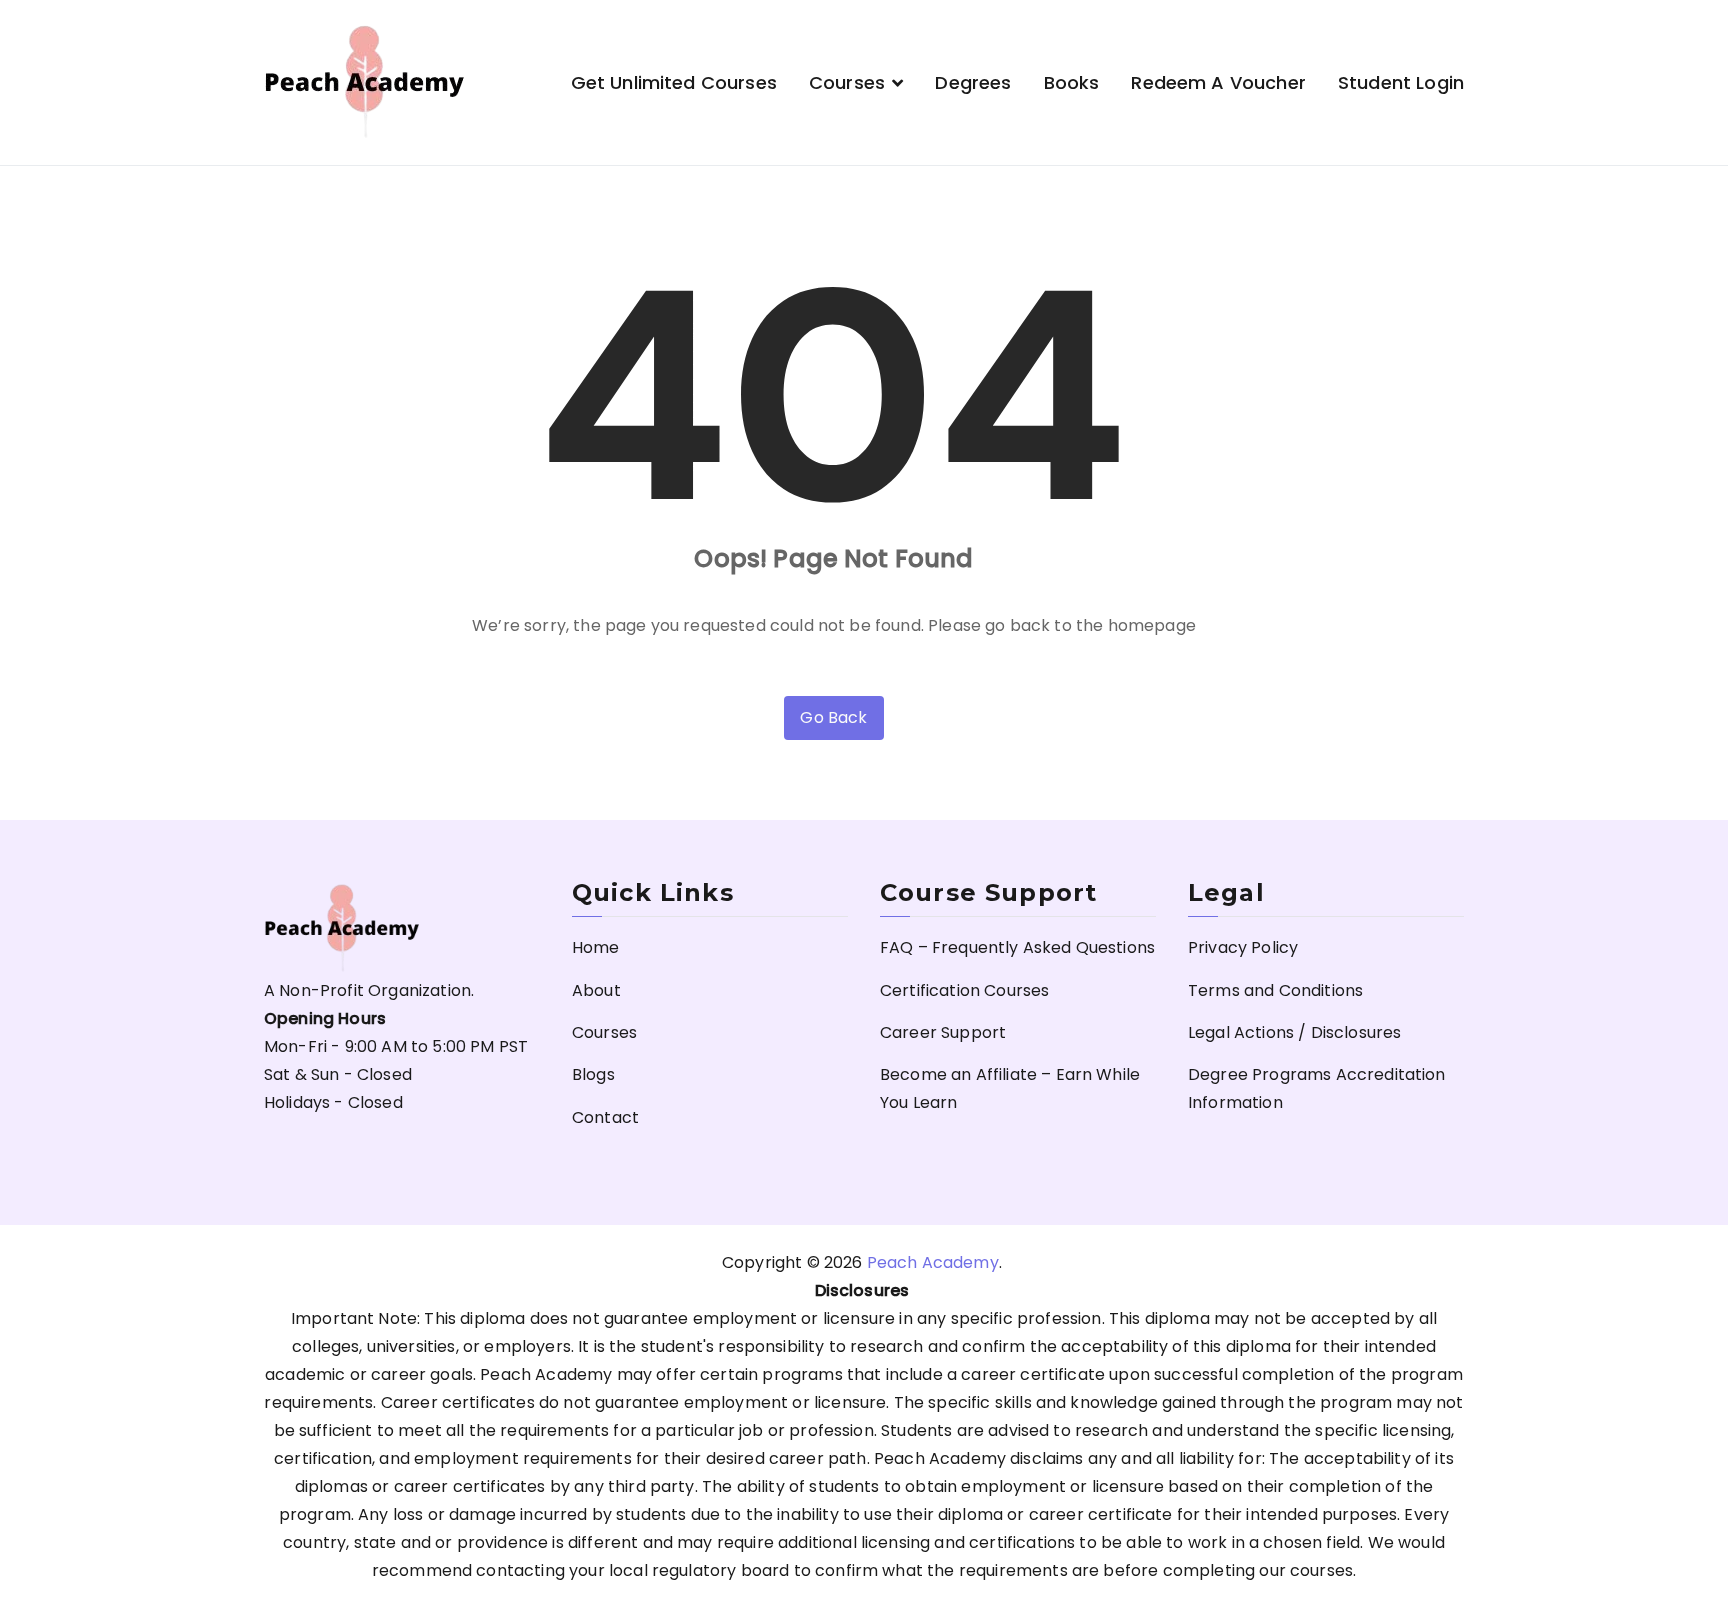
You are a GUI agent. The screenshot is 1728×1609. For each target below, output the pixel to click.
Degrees (973, 82)
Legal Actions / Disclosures (1294, 1032)
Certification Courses (964, 990)
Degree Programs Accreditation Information (1317, 1088)
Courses (847, 82)
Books (1072, 82)
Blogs (593, 1074)
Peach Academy (933, 1262)
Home (596, 947)
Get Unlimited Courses (674, 82)
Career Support (943, 1032)
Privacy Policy (1243, 947)
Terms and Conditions (1275, 990)
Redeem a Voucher (1218, 82)
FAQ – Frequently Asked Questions (1017, 947)
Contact (605, 1117)
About (596, 990)
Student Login (1401, 82)
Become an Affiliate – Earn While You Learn (1010, 1088)
